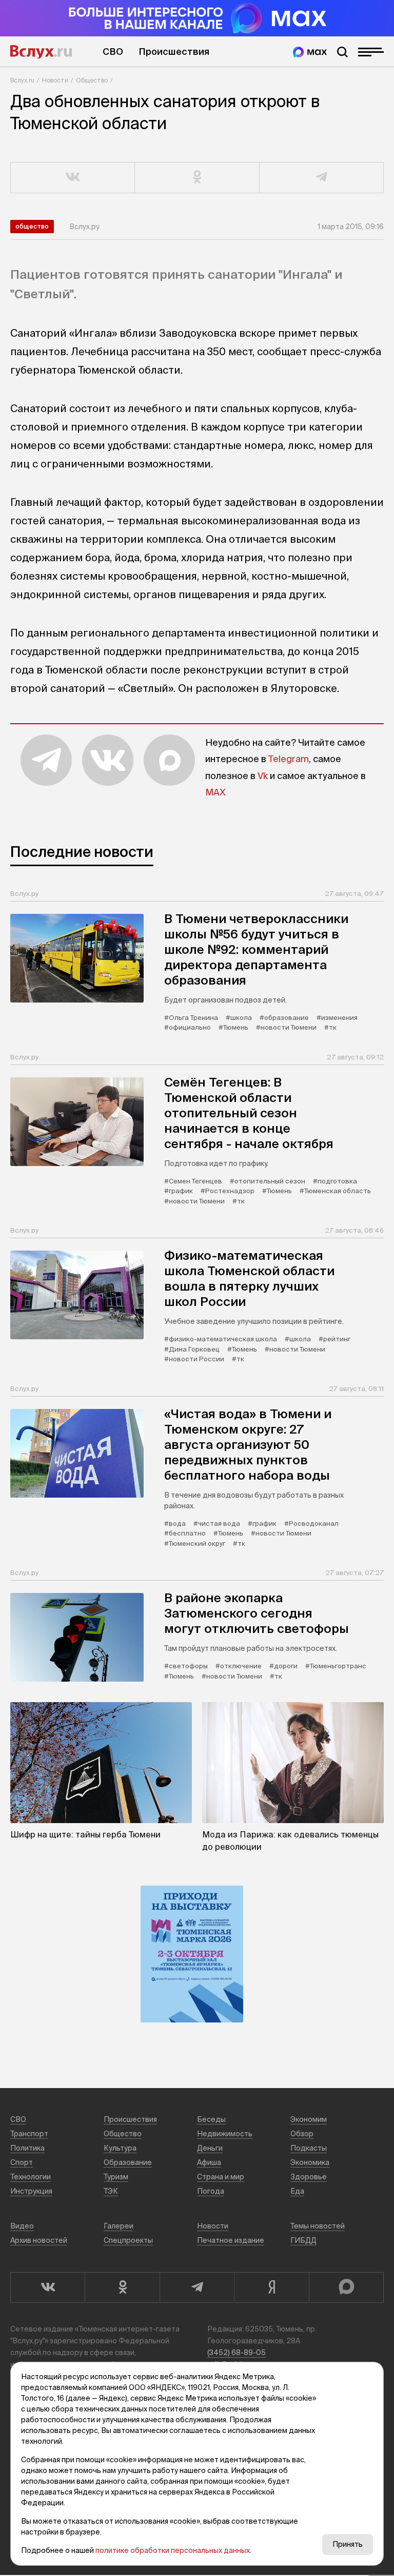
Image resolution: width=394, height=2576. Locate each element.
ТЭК (111, 2191)
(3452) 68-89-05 (237, 2353)
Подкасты (309, 2148)
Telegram (289, 759)
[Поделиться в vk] (73, 178)
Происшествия (174, 52)
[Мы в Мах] (310, 52)
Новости (55, 80)
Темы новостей (318, 2226)
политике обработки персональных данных (173, 2550)
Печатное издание (231, 2240)
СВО (113, 52)
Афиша (209, 2162)
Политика (27, 2148)
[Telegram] (197, 2287)
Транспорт (29, 2134)
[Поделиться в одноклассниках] (197, 178)
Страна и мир (221, 2177)
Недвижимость (225, 2134)
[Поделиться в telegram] (322, 178)
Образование (128, 2162)
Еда (297, 2191)
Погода (211, 2191)
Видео (22, 2226)
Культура (120, 2148)
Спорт (22, 2162)
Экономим (309, 2119)
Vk (263, 776)
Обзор (302, 2134)
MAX (215, 792)
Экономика (310, 2162)
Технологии (31, 2177)
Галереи (119, 2226)
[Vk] (47, 2287)
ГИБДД (303, 2240)
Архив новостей (39, 2240)
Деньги (210, 2148)
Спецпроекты (128, 2240)
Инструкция (31, 2191)
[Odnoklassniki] (122, 2287)
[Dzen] (271, 2287)
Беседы (211, 2119)
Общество (92, 80)
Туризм (116, 2177)
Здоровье (309, 2177)
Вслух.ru (41, 52)
